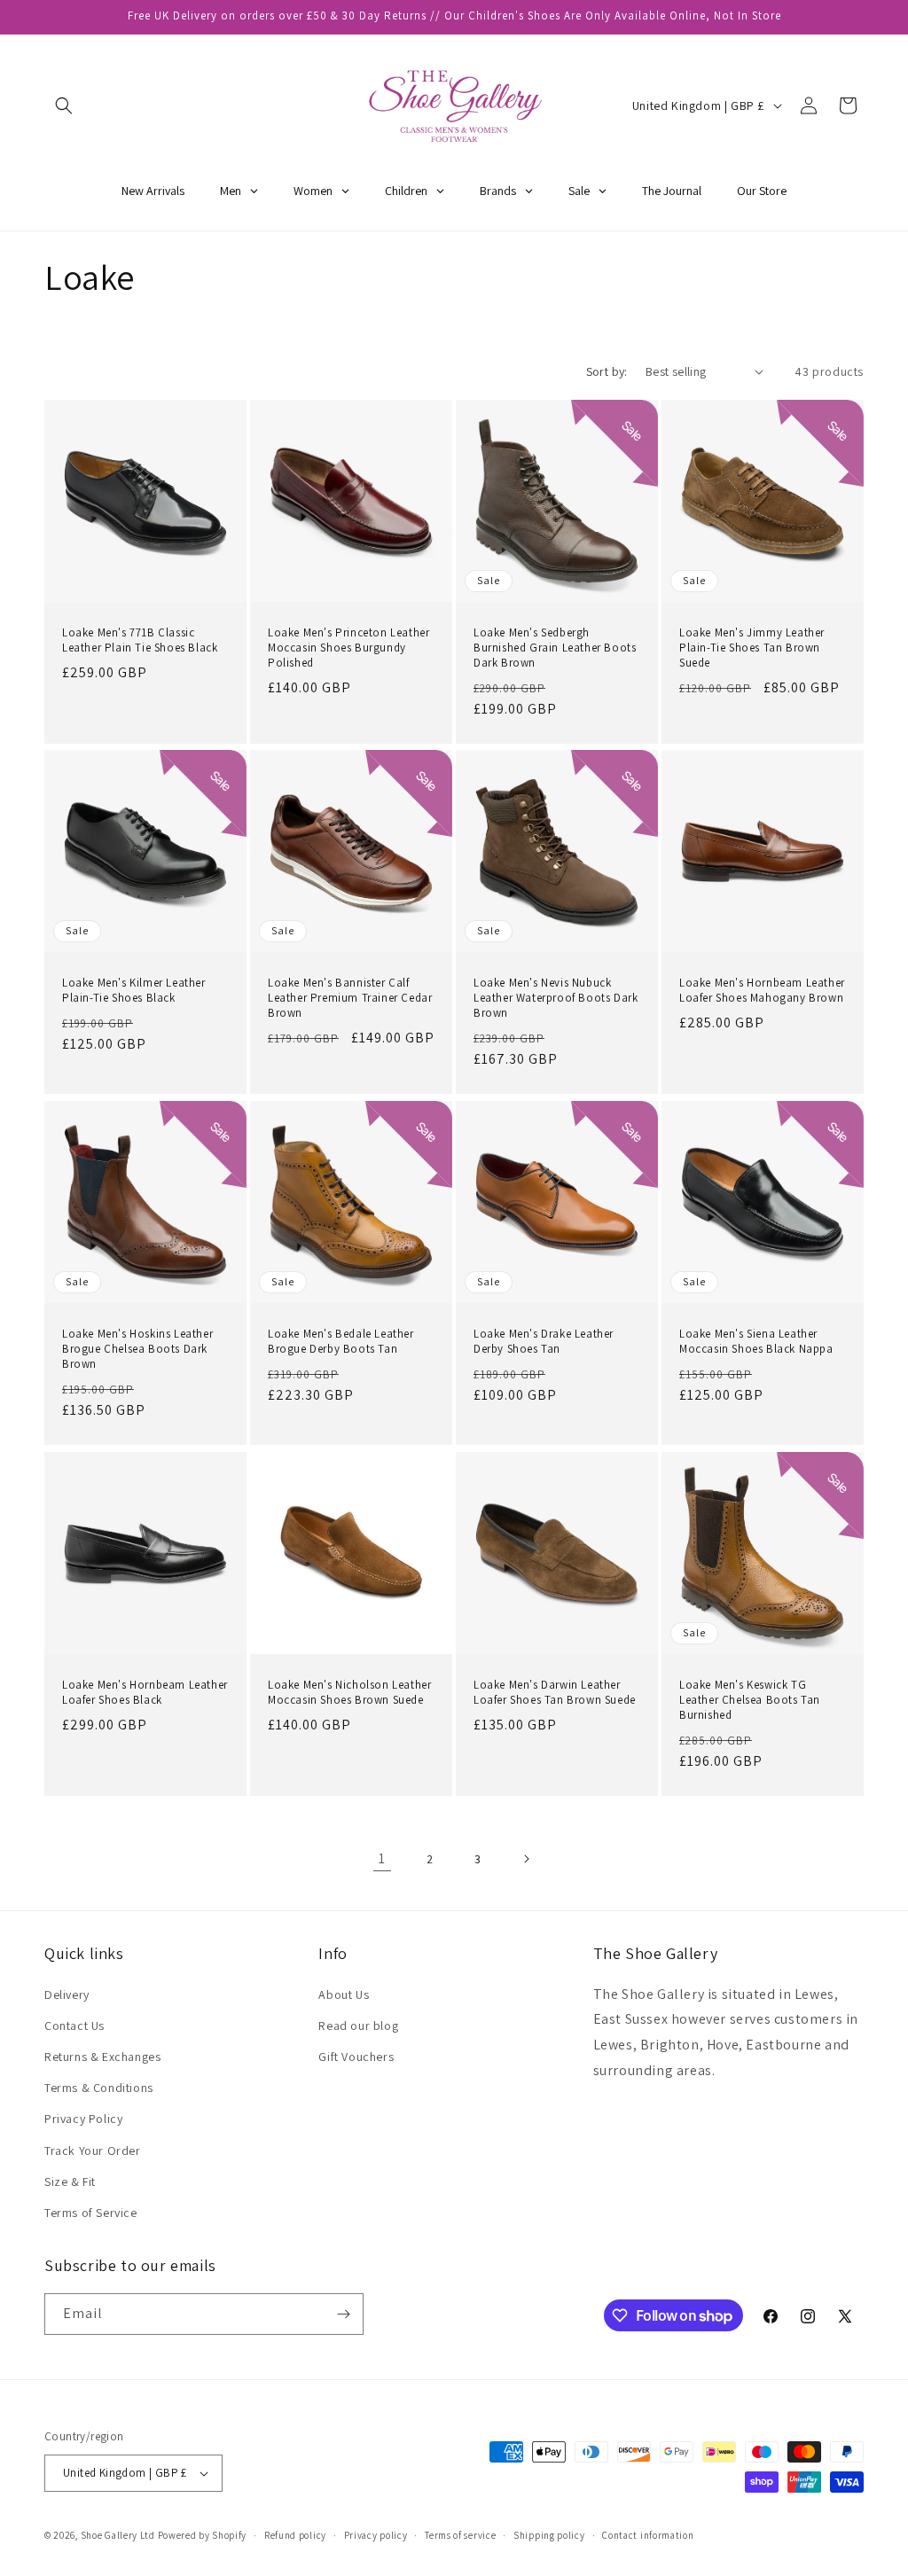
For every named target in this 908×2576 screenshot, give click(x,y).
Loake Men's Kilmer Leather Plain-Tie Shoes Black (134, 991)
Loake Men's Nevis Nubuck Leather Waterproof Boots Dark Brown (556, 998)
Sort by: (607, 371)
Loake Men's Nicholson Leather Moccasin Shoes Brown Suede (349, 1693)
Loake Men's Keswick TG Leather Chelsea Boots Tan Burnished (750, 1700)
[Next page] (526, 1859)
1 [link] (382, 1858)
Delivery (67, 1994)
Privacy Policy (83, 2119)
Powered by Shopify (203, 2535)
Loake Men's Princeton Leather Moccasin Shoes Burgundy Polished (348, 648)
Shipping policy (549, 2535)
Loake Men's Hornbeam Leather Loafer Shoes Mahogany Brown (762, 991)
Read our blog (358, 2026)
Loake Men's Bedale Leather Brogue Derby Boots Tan (341, 1342)
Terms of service (460, 2535)
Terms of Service (91, 2213)
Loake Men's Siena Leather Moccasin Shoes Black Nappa (756, 1342)
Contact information (648, 2535)
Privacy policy (376, 2535)
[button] (64, 105)
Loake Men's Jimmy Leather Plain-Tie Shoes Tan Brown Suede (752, 648)
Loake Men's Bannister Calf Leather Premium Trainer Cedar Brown (350, 998)
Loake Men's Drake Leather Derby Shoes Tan (544, 1342)
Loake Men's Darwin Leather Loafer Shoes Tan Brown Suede (555, 1693)
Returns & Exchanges (102, 2057)
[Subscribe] (343, 2314)
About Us (344, 1994)
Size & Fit (70, 2182)
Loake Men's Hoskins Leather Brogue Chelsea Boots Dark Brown (137, 1349)
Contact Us (74, 2026)
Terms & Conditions (99, 2088)
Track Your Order (93, 2151)
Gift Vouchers (356, 2057)
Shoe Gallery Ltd (118, 2535)
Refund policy (295, 2535)
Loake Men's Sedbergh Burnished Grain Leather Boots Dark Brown (555, 648)
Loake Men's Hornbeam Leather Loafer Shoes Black (145, 1693)
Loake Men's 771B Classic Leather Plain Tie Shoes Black (140, 640)
